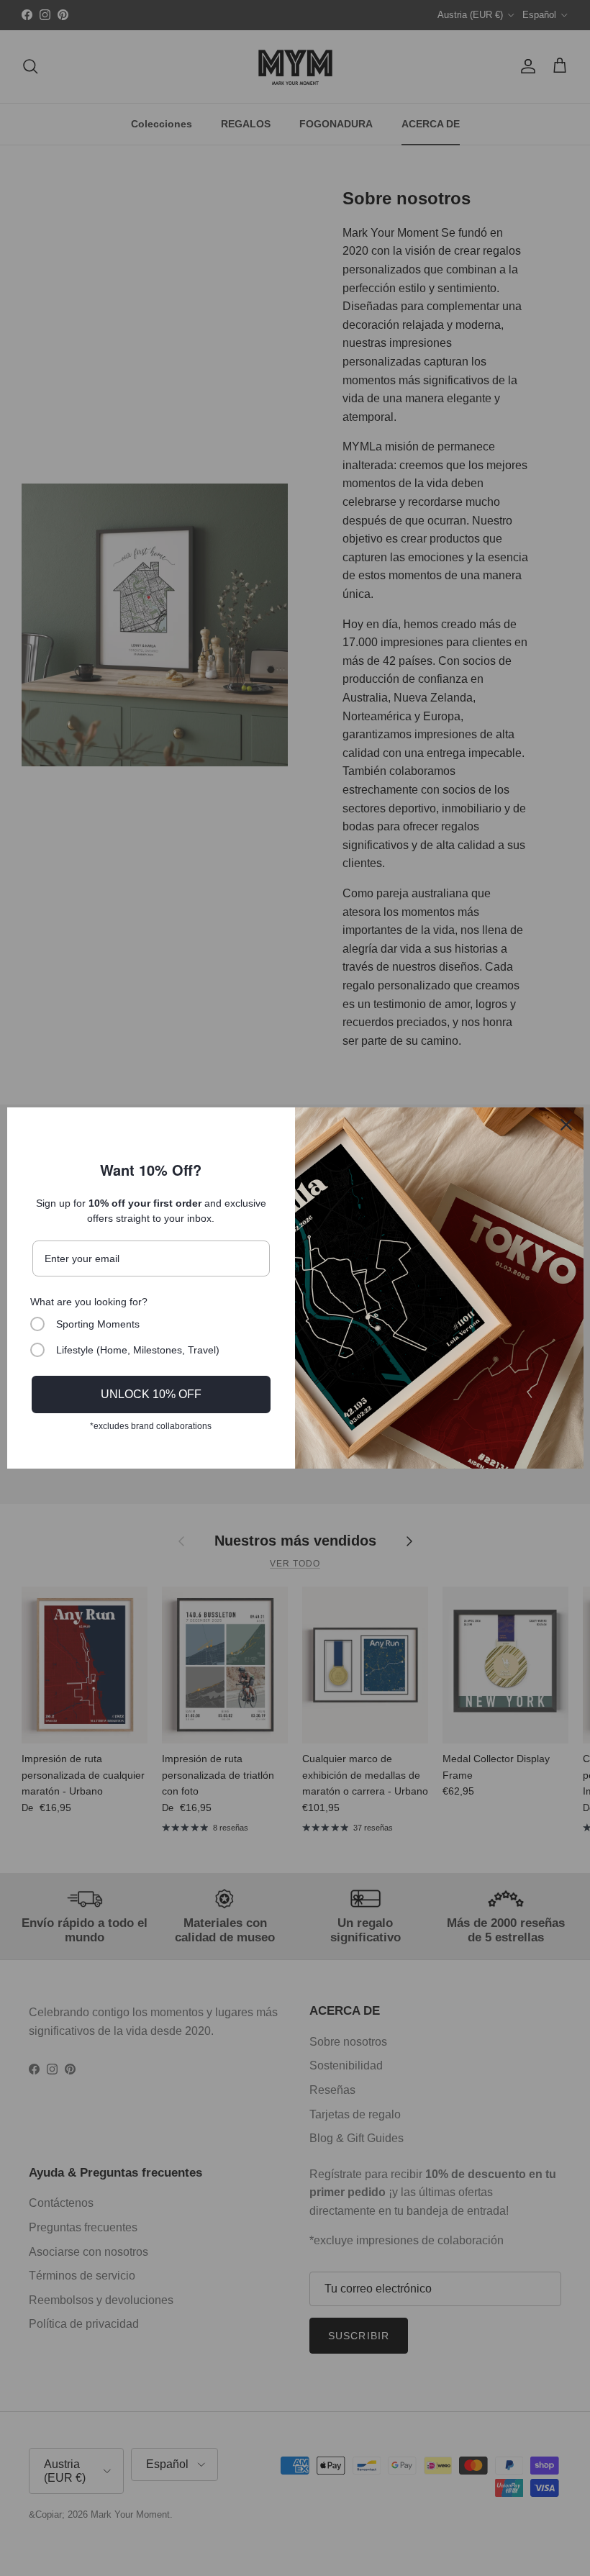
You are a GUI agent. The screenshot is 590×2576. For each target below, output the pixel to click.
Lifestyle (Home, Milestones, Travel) (138, 1350)
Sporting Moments (98, 1324)
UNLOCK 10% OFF (151, 1394)
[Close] (566, 1125)
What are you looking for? (89, 1302)
